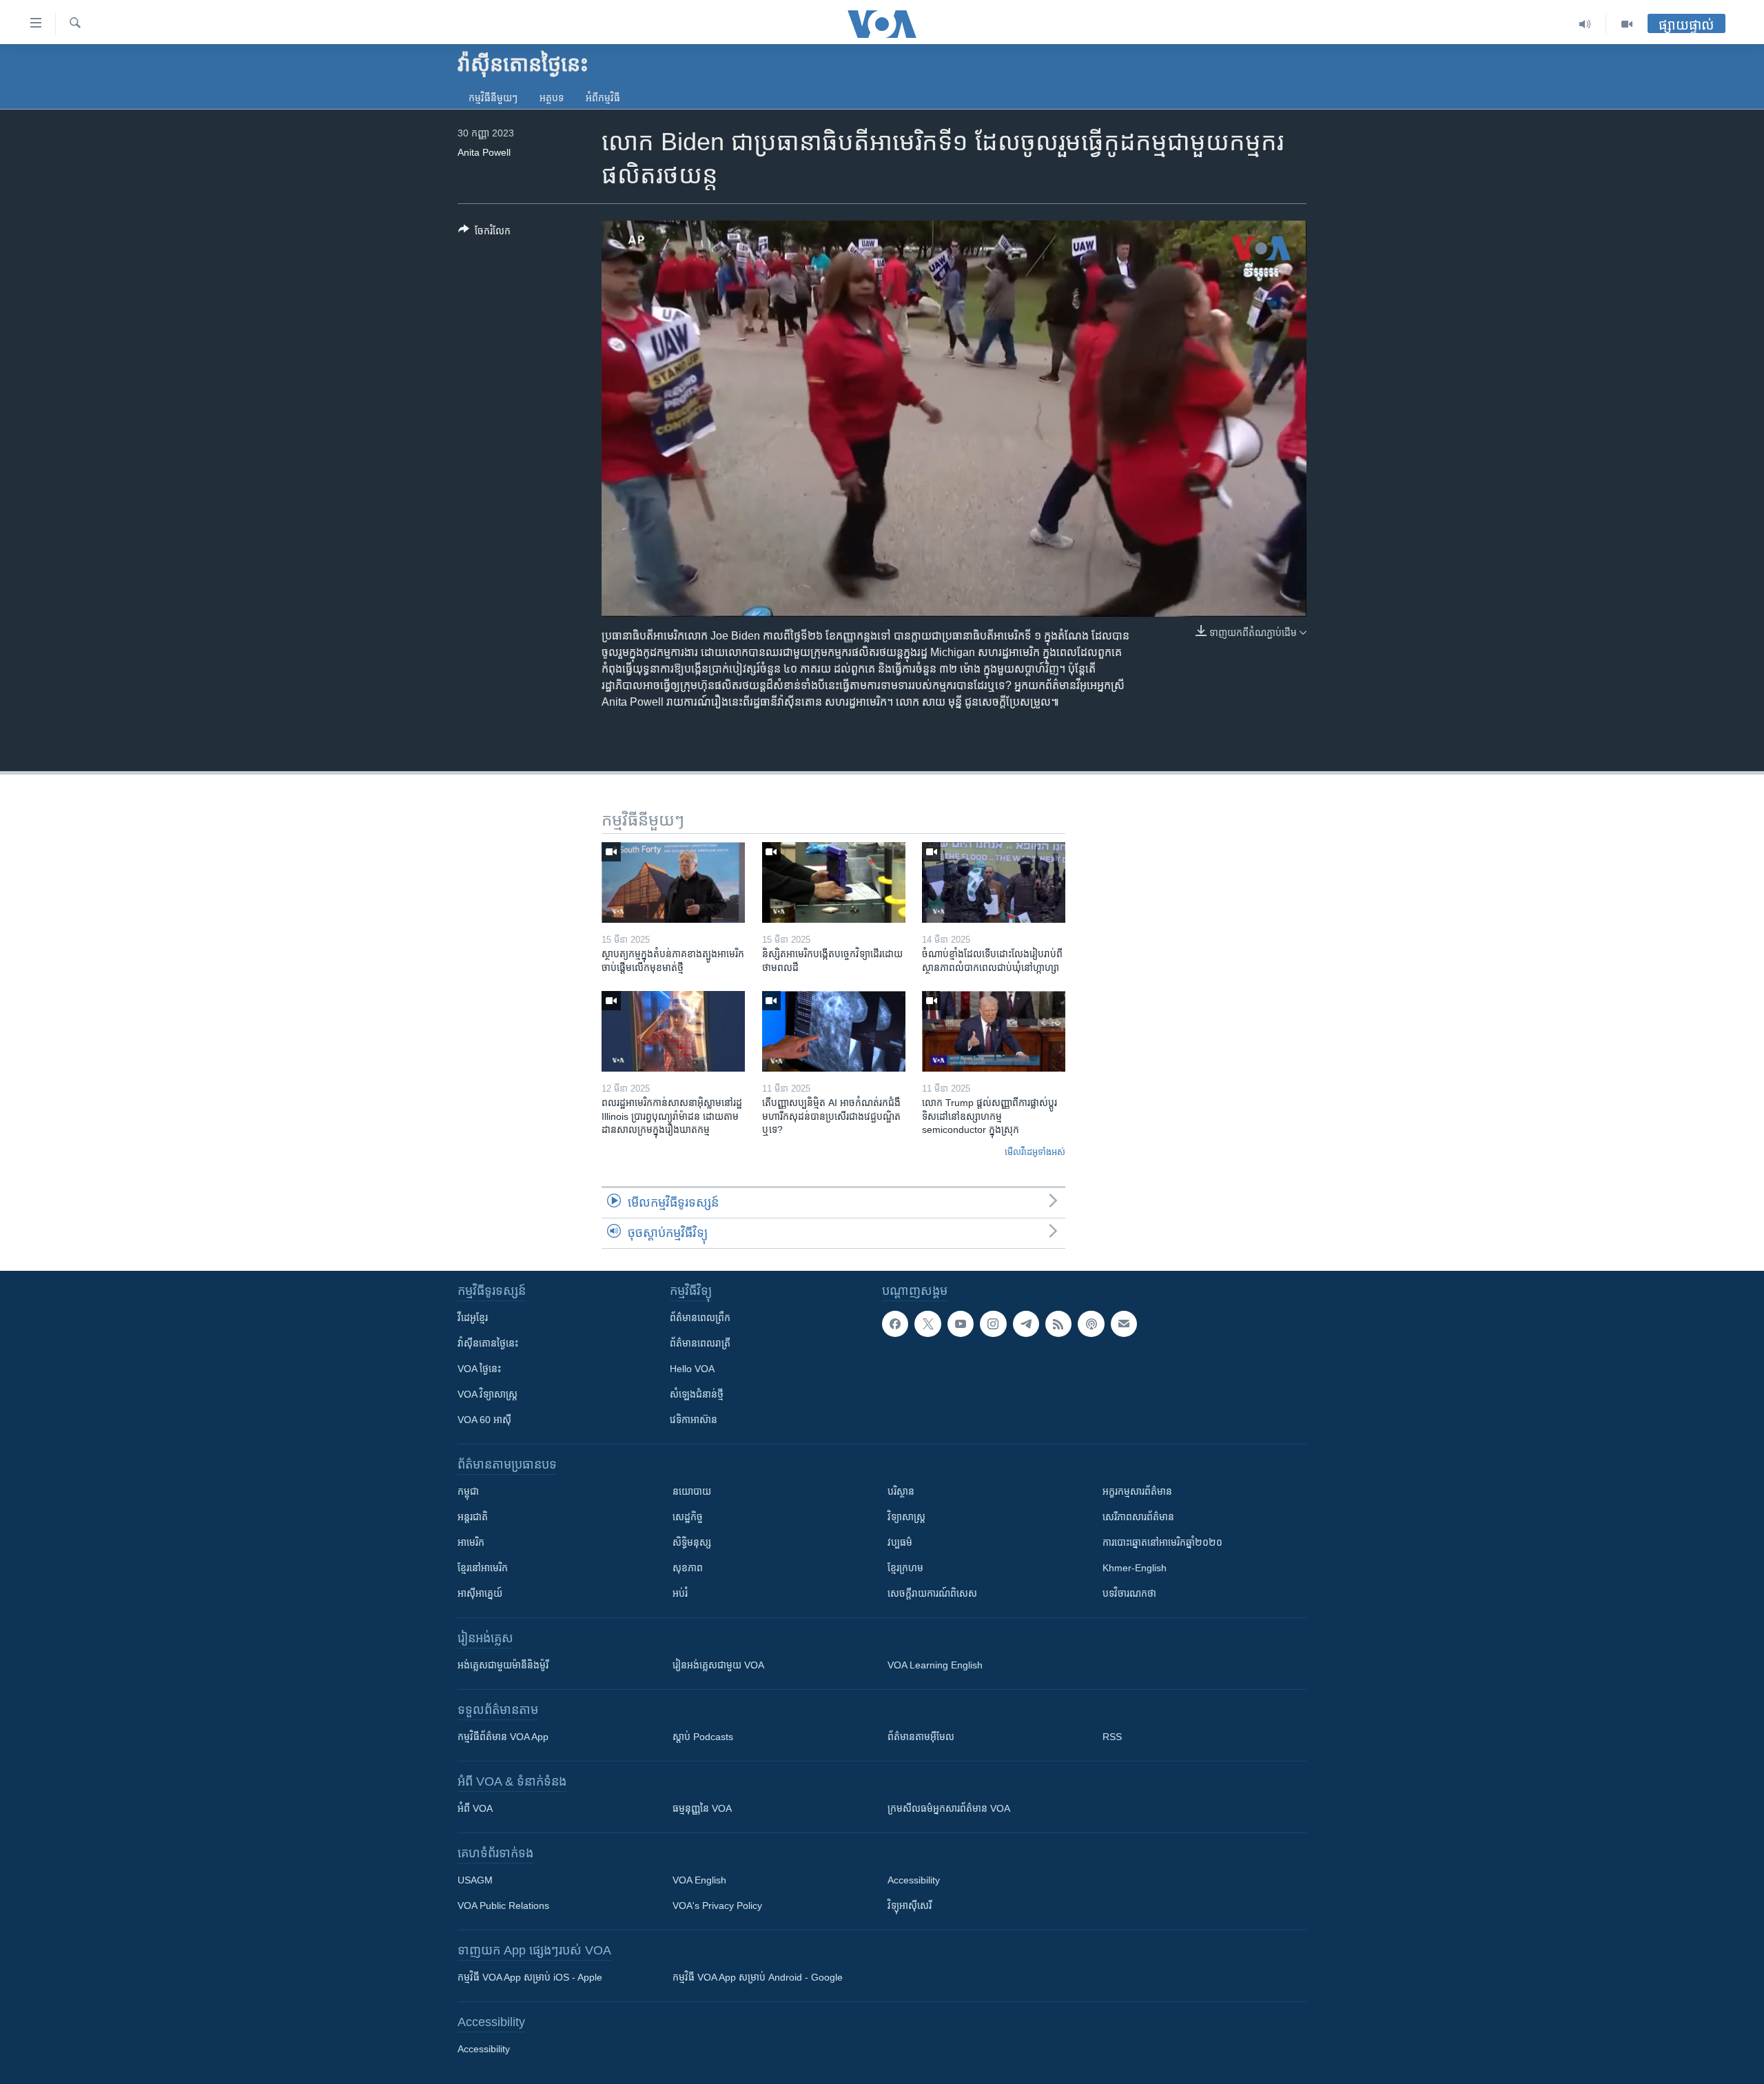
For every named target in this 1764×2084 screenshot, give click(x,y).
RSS (1112, 1737)
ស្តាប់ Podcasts (703, 1737)
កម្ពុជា (468, 1491)
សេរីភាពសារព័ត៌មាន (1138, 1517)
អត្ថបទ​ (552, 98)
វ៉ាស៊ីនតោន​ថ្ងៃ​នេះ (488, 1343)
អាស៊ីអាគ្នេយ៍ (480, 1593)
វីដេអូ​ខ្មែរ (473, 1318)
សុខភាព (688, 1568)
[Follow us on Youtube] (961, 1324)
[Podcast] (1091, 1324)
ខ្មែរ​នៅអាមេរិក (483, 1568)
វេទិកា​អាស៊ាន (694, 1420)
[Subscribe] (1124, 1324)
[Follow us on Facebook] (895, 1324)
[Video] (1627, 24)
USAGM (475, 1880)
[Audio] (1585, 24)
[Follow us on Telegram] (1026, 1324)
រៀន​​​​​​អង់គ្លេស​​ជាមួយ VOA (718, 1665)
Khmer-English (1135, 1568)
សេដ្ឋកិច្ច (688, 1517)
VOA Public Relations (503, 1906)
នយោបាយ (692, 1491)
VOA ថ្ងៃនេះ (479, 1369)
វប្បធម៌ (900, 1542)
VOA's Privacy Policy (717, 1906)
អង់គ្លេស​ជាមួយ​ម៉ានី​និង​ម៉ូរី (503, 1665)
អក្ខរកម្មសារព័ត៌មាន (1137, 1491)
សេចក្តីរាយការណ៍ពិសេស (932, 1593)
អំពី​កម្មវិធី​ (603, 98)
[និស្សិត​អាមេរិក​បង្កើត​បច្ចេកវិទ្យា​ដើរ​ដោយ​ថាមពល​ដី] (834, 882)
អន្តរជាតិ (473, 1517)
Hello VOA (692, 1369)
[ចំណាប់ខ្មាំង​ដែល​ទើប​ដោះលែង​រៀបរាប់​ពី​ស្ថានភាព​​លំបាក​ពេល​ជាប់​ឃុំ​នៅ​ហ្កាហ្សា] (994, 882)
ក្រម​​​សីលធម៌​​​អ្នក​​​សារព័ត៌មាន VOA (949, 1808)
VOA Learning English (935, 1665)
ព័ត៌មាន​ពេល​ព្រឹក (700, 1318)
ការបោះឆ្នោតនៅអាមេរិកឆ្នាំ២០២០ (1162, 1542)
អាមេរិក (471, 1542)
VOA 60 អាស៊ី (484, 1420)
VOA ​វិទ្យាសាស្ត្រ (488, 1394)
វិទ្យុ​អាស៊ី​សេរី (910, 1906)
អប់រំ (680, 1593)
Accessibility (914, 1880)
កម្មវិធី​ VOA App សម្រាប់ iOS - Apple (530, 1977)
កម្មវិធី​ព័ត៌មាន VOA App (503, 1737)
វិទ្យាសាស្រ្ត (906, 1517)
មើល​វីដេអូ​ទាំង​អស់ (1035, 1152)
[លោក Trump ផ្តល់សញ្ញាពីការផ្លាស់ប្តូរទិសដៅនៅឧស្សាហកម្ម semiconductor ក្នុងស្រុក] (994, 1031)
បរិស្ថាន (901, 1491)
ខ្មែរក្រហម (905, 1568)
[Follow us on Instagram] (993, 1324)
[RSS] (1058, 1324)
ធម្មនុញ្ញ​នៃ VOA (702, 1808)
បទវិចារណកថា (1129, 1593)
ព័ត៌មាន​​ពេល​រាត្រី (700, 1343)
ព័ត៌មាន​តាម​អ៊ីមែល (921, 1737)
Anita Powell (484, 152)
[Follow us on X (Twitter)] (927, 1324)
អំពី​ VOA (475, 1808)
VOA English (699, 1880)
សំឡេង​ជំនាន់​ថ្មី (697, 1394)
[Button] (484, 233)
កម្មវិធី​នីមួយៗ (493, 98)
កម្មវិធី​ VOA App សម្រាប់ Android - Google (758, 1977)
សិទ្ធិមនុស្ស (692, 1542)
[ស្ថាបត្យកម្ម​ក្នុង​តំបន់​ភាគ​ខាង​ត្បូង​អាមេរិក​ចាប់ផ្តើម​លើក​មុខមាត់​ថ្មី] (673, 882)
